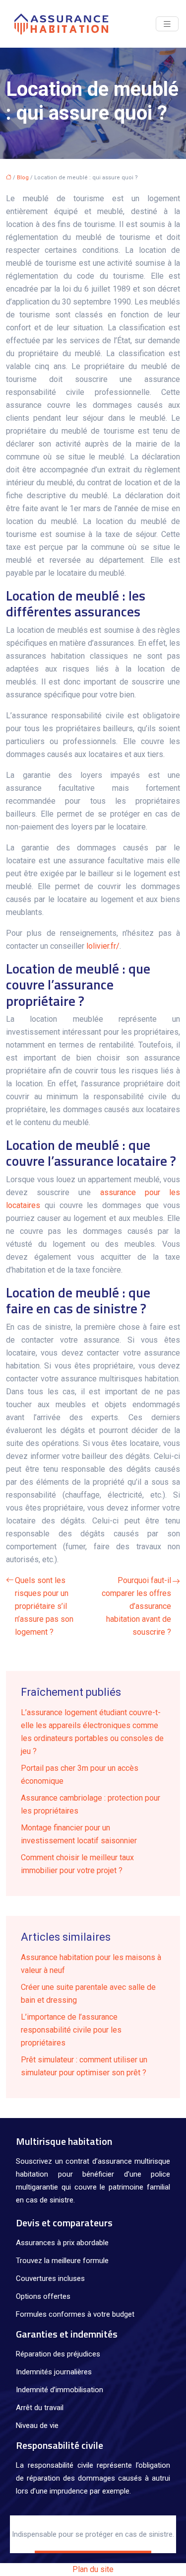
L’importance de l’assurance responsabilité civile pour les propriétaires (71, 2030)
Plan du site (93, 2569)
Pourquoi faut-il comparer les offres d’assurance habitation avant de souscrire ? (136, 1606)
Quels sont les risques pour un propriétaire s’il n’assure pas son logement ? (44, 1606)
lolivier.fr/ (103, 946)
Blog (23, 178)
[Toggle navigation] (167, 24)
